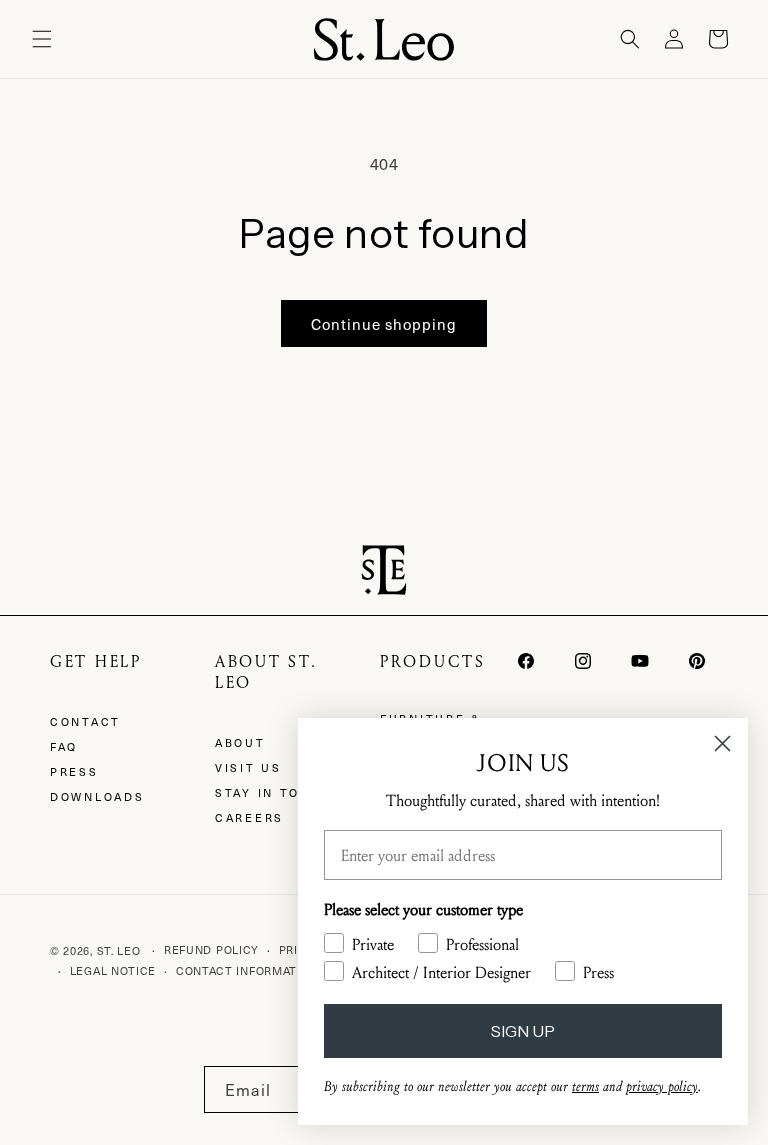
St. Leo (119, 950)
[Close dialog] (722, 743)
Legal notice (113, 970)
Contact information (247, 970)
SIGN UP (523, 1031)
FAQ (64, 746)
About (240, 742)
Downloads (97, 796)
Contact (85, 721)
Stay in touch (273, 792)
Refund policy (211, 949)
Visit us (248, 767)
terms (585, 1086)
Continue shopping (384, 324)
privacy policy (662, 1086)
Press (74, 771)
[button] (42, 39)
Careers (249, 817)
